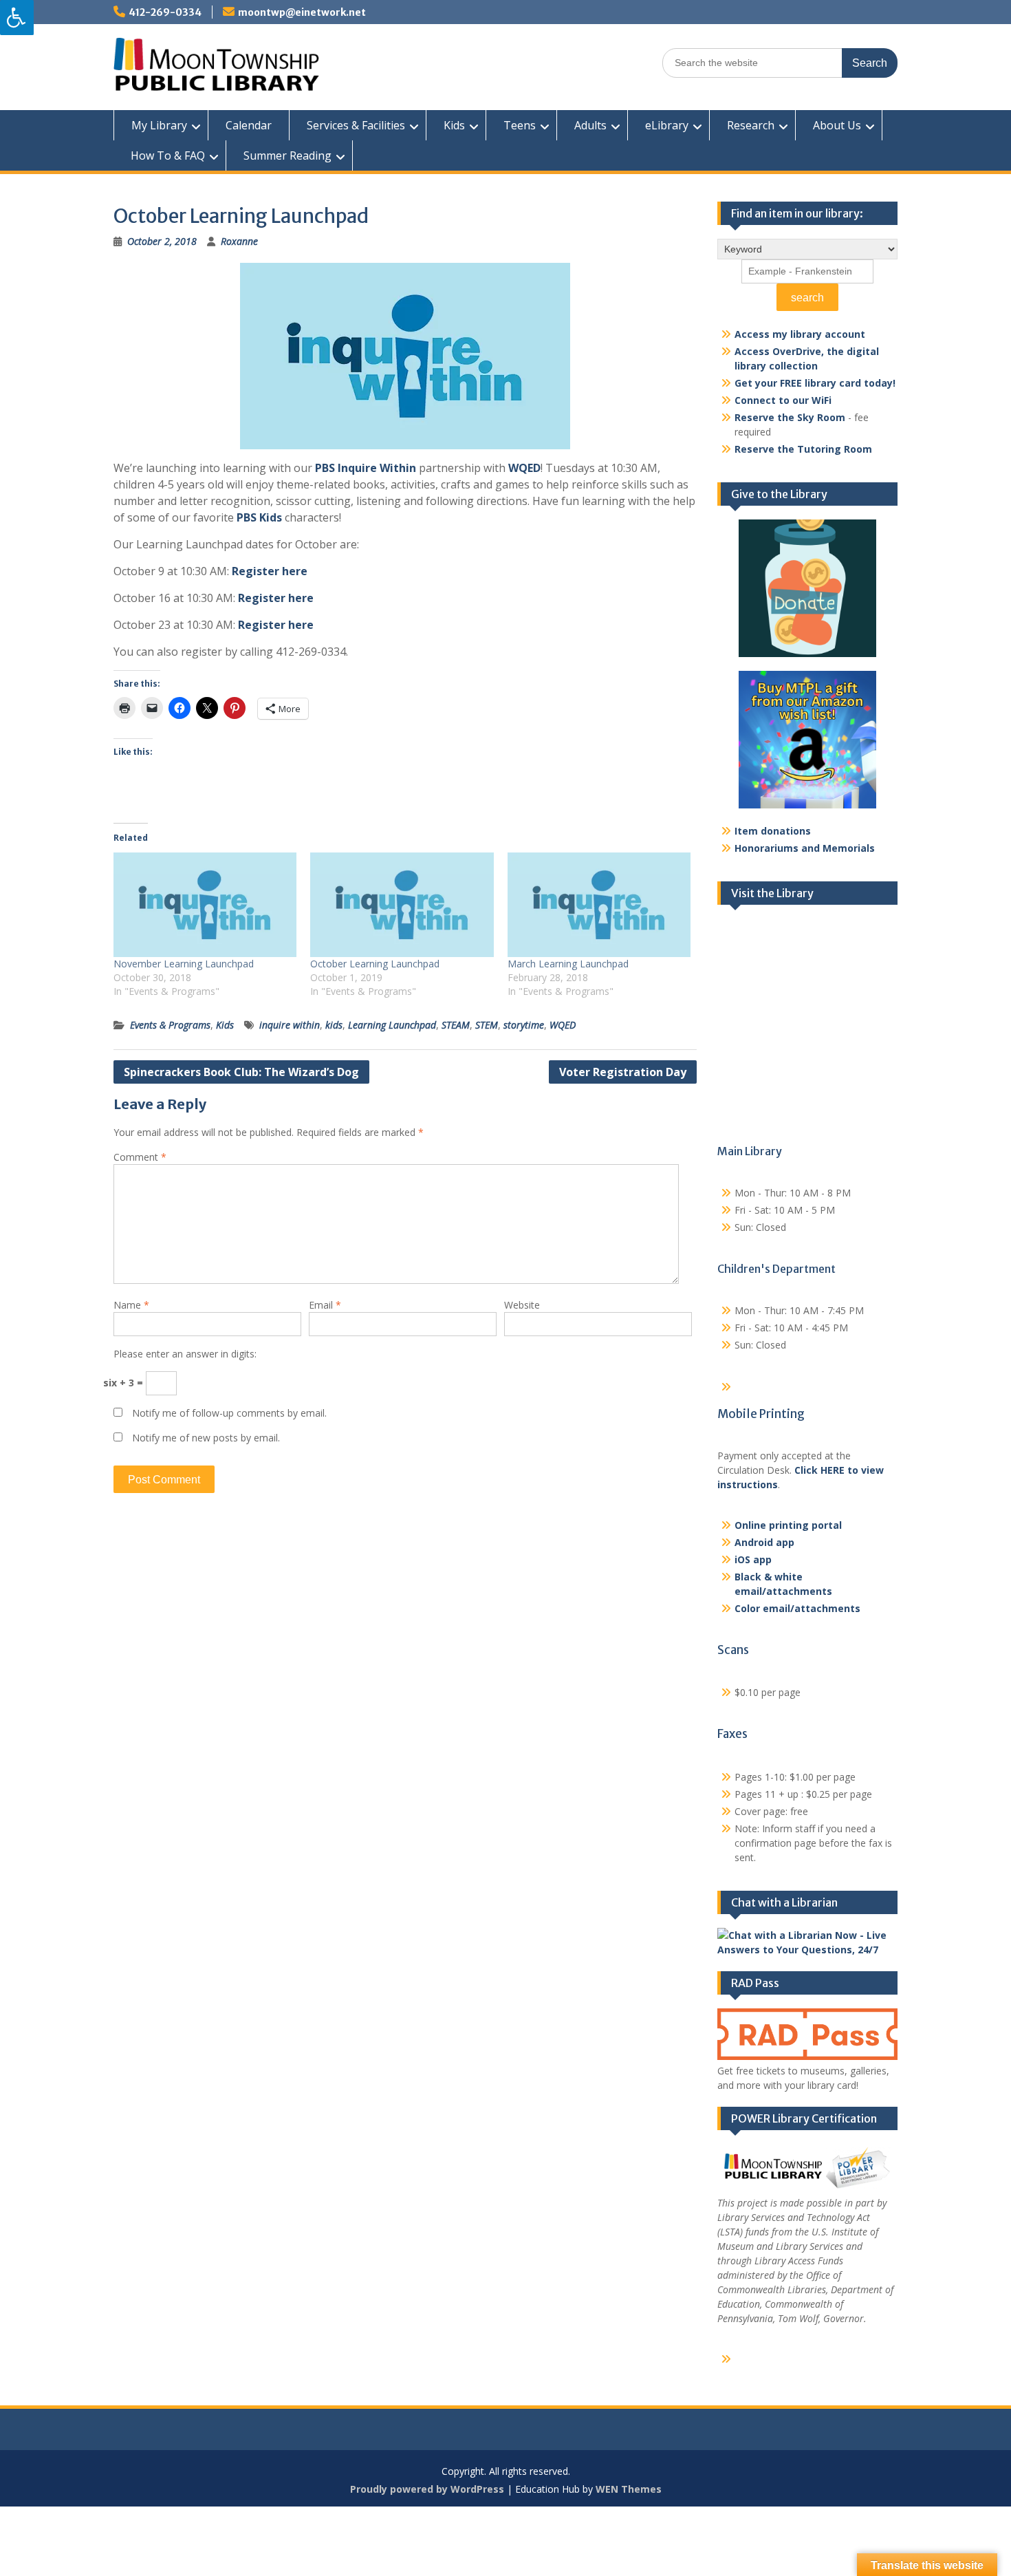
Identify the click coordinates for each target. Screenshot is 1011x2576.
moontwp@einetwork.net (302, 12)
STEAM (456, 1025)
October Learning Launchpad (375, 964)
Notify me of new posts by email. (206, 1438)
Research (751, 125)
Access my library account (800, 334)
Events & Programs (170, 1025)
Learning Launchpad (392, 1025)
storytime (524, 1025)
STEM (487, 1025)
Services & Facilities (356, 125)
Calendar (249, 125)
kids (334, 1025)
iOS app (753, 1559)
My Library (159, 125)
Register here (270, 571)
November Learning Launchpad (184, 964)
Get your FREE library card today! (815, 383)
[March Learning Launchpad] (599, 905)
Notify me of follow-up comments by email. (229, 1413)
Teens (520, 125)
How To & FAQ (168, 155)
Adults (590, 125)
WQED (524, 468)
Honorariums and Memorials (805, 848)
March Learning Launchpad (568, 964)
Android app (764, 1542)
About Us (837, 125)
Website (522, 1305)
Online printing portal (788, 1525)
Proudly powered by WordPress (427, 2489)
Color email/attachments (797, 1608)
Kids (454, 125)
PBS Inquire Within (366, 468)
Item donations (773, 831)
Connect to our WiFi (783, 400)
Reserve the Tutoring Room (803, 449)
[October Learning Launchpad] (402, 905)
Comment (140, 1157)
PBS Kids (259, 517)
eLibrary (667, 125)
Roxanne (239, 241)
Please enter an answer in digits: (185, 1354)
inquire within (290, 1025)
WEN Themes (629, 2489)
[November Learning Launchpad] (205, 905)
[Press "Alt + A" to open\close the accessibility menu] (17, 18)
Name (131, 1305)
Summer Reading (287, 155)
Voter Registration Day (623, 1072)
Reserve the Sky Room (790, 417)
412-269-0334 (165, 12)
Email (325, 1305)
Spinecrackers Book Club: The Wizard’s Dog (241, 1072)
